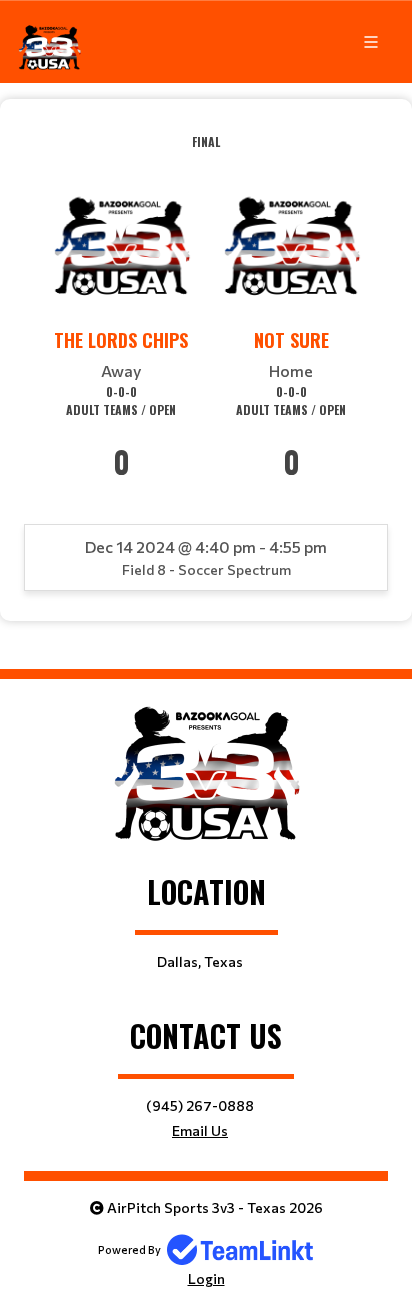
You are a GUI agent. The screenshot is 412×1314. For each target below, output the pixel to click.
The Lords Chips (121, 340)
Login (206, 1278)
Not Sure (291, 340)
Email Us (200, 1130)
